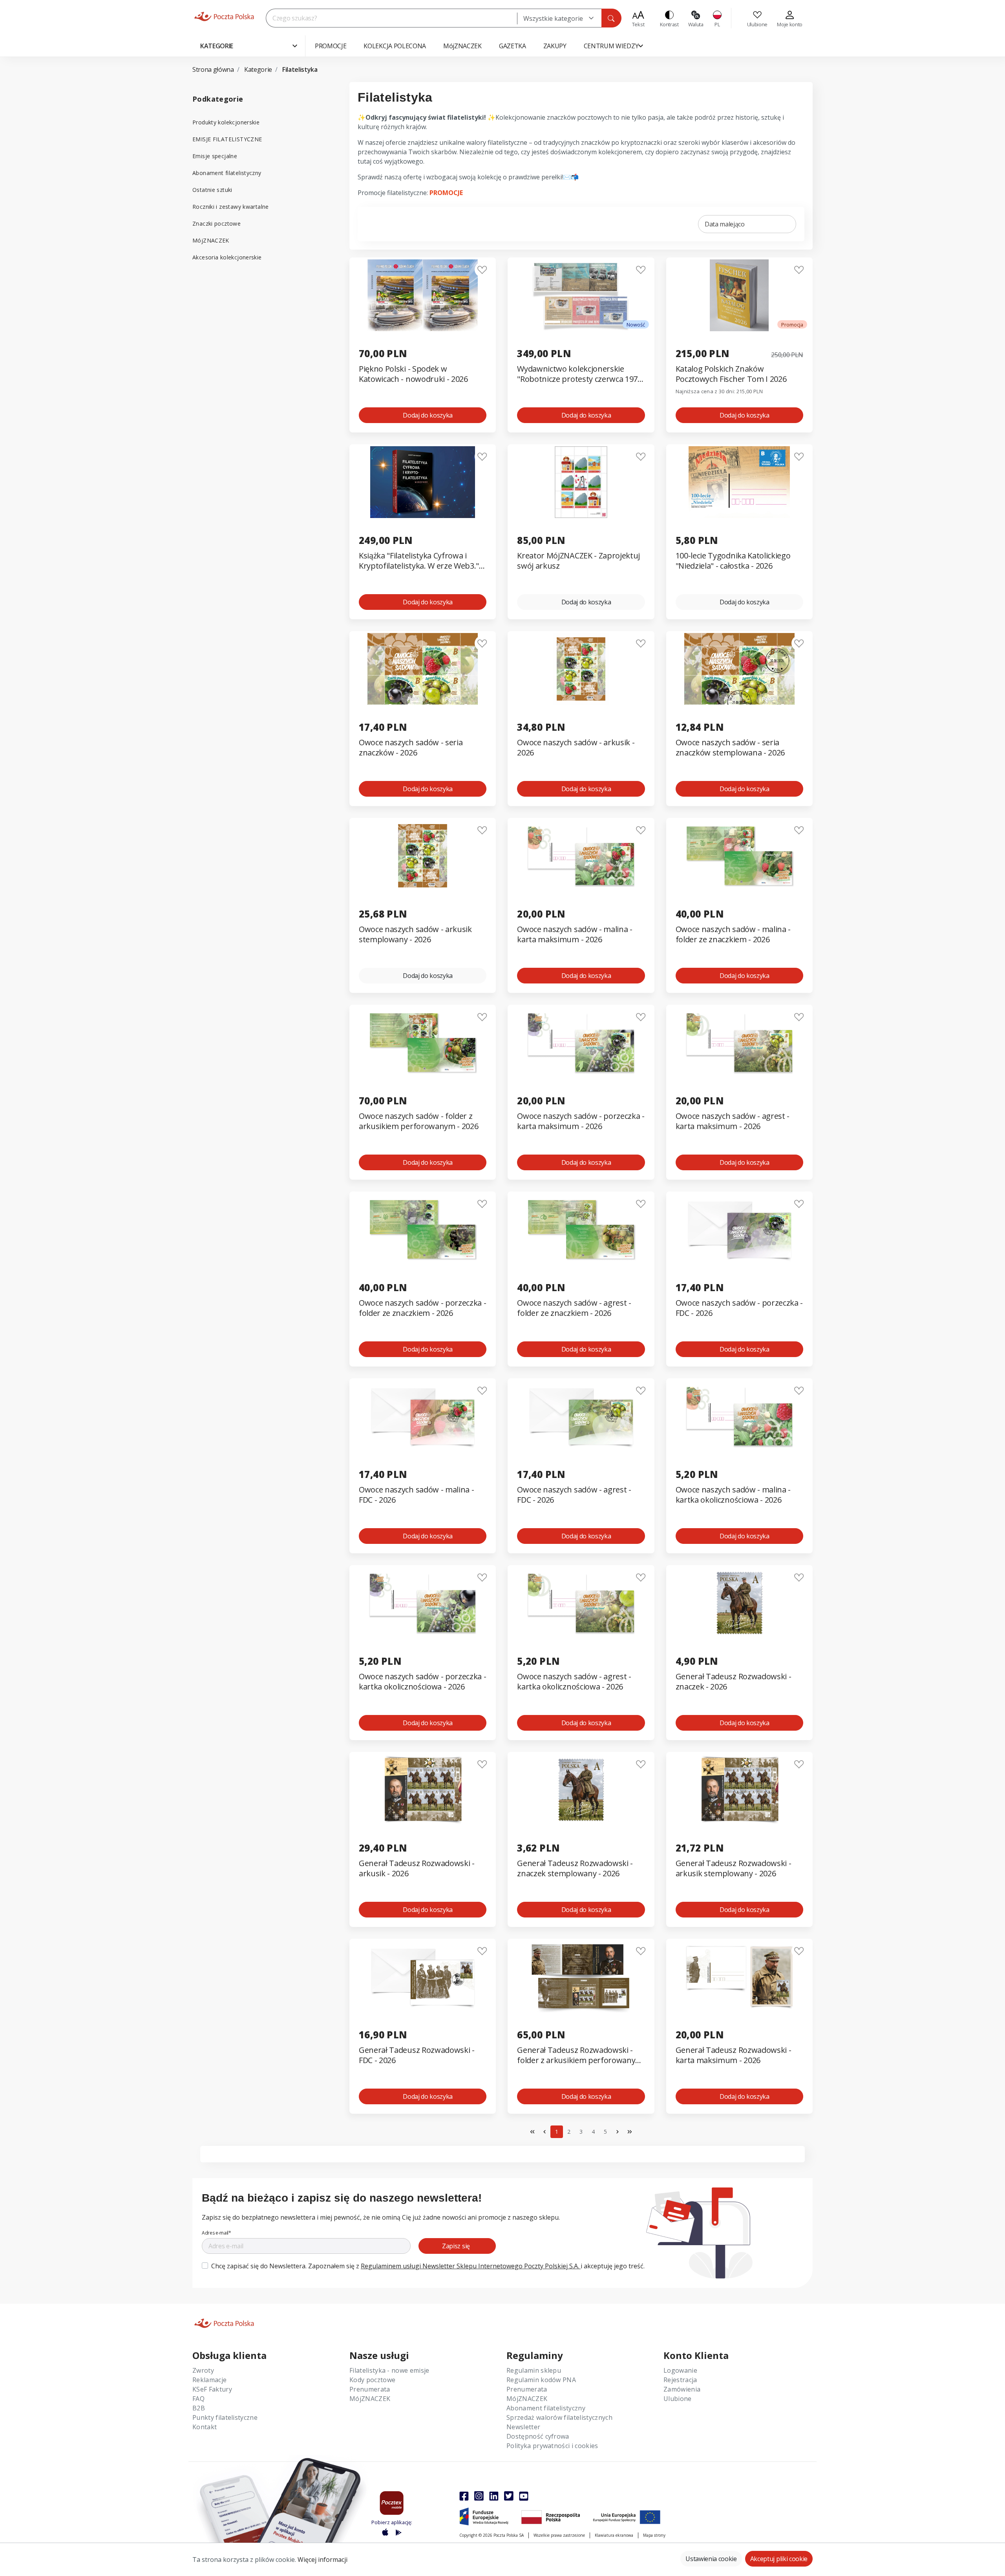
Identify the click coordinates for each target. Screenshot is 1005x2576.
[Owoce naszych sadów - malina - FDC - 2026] (423, 1416)
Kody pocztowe (372, 2380)
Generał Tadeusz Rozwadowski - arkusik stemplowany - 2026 (734, 1868)
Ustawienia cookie (711, 2559)
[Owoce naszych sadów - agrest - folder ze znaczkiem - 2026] (581, 1229)
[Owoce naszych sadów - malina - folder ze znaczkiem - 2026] (739, 856)
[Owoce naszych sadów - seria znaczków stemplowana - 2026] (739, 669)
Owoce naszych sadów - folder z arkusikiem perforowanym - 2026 (418, 1121)
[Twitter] (509, 2496)
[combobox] (559, 18)
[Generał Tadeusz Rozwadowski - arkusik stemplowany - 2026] (739, 1790)
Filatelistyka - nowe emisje (389, 2370)
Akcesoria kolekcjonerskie (227, 257)
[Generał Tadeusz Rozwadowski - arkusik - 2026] (423, 1790)
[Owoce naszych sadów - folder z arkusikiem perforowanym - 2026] (423, 1043)
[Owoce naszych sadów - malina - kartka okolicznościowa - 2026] (739, 1416)
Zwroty (203, 2370)
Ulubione (678, 2399)
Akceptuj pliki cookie (779, 2559)
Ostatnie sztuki (212, 190)
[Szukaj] (611, 18)
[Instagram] (479, 2496)
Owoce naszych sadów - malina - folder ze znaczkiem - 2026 (733, 934)
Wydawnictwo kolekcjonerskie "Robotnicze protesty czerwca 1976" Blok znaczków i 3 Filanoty (581, 374)
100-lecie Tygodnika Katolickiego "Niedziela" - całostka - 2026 (733, 561)
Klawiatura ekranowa (614, 2535)
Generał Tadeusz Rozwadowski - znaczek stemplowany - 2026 (575, 1868)
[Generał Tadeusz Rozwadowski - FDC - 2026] (423, 1977)
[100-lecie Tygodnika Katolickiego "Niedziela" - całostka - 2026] (739, 482)
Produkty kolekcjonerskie (226, 122)
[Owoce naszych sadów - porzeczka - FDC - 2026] (739, 1229)
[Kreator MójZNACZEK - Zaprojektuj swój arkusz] (581, 482)
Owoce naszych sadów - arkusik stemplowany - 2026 (415, 934)
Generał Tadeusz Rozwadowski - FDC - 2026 (417, 2055)
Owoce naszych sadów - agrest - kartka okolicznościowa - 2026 (574, 1682)
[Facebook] (464, 2496)
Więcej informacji (323, 2560)
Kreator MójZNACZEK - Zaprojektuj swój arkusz (578, 561)
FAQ (198, 2399)
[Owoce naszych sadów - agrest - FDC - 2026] (581, 1416)
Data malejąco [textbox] (725, 224)
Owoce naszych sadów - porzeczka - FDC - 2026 (739, 1308)
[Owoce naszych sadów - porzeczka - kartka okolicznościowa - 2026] (423, 1603)
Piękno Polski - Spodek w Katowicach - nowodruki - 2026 (413, 374)
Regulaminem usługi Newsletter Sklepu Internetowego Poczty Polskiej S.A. (471, 2266)
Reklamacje (209, 2380)
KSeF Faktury (212, 2389)
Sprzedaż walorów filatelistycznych (559, 2417)
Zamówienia (682, 2389)
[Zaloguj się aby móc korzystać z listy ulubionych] (482, 270)
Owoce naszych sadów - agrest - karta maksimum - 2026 (733, 1121)
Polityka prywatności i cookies (552, 2446)
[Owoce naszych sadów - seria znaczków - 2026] (423, 669)
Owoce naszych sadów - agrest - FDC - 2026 (574, 1495)
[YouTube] (524, 2496)
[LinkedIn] (494, 2496)
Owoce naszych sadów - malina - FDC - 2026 (416, 1495)
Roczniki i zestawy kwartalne (231, 207)
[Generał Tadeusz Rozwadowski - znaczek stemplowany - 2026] (581, 1790)
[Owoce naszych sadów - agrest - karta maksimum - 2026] (739, 1043)
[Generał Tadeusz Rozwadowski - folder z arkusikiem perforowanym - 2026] (581, 1977)
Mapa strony (654, 2535)
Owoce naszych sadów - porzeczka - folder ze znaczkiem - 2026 (422, 1308)
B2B (199, 2408)
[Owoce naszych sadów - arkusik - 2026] (581, 669)
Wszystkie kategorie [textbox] (553, 18)
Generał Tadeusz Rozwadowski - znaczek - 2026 (734, 1682)
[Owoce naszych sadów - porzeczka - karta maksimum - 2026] (581, 1043)
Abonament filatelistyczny (227, 173)
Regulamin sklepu (534, 2370)
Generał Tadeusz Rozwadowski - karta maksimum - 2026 (734, 2055)
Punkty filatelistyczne (225, 2417)
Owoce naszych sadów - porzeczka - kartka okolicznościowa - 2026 (422, 1682)
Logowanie (680, 2370)
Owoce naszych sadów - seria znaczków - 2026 (411, 748)
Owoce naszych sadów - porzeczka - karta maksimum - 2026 (581, 1121)
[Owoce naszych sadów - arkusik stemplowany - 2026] (423, 856)
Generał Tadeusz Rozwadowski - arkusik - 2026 (417, 1868)
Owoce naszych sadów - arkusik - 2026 (576, 748)
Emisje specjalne (215, 156)
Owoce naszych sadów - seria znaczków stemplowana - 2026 (730, 748)
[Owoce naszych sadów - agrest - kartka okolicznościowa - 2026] (581, 1603)
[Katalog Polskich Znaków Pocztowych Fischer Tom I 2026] (739, 295)
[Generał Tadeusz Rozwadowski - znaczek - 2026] (739, 1603)
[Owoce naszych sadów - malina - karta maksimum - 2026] (581, 856)
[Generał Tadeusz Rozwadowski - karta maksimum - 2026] (739, 1977)
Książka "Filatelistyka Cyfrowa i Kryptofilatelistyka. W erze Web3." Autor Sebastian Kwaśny (419, 561)
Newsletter (523, 2427)
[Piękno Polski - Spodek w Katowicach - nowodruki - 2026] (423, 295)
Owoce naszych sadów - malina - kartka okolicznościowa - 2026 (733, 1495)
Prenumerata (370, 2389)
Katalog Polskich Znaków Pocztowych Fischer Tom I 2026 (731, 374)
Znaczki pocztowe (217, 223)
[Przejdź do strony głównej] (224, 16)
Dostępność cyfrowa (538, 2436)
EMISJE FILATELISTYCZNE (227, 139)
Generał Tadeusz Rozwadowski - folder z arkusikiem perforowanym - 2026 (580, 2055)
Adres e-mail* (217, 2233)
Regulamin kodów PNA (541, 2380)
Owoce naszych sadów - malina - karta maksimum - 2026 (575, 934)
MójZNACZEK (211, 240)
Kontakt (205, 2427)
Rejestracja (680, 2380)
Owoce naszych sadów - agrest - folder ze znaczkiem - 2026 (574, 1308)
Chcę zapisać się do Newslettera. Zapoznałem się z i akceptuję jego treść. (428, 2266)
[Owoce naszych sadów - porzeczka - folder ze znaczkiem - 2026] (423, 1229)
